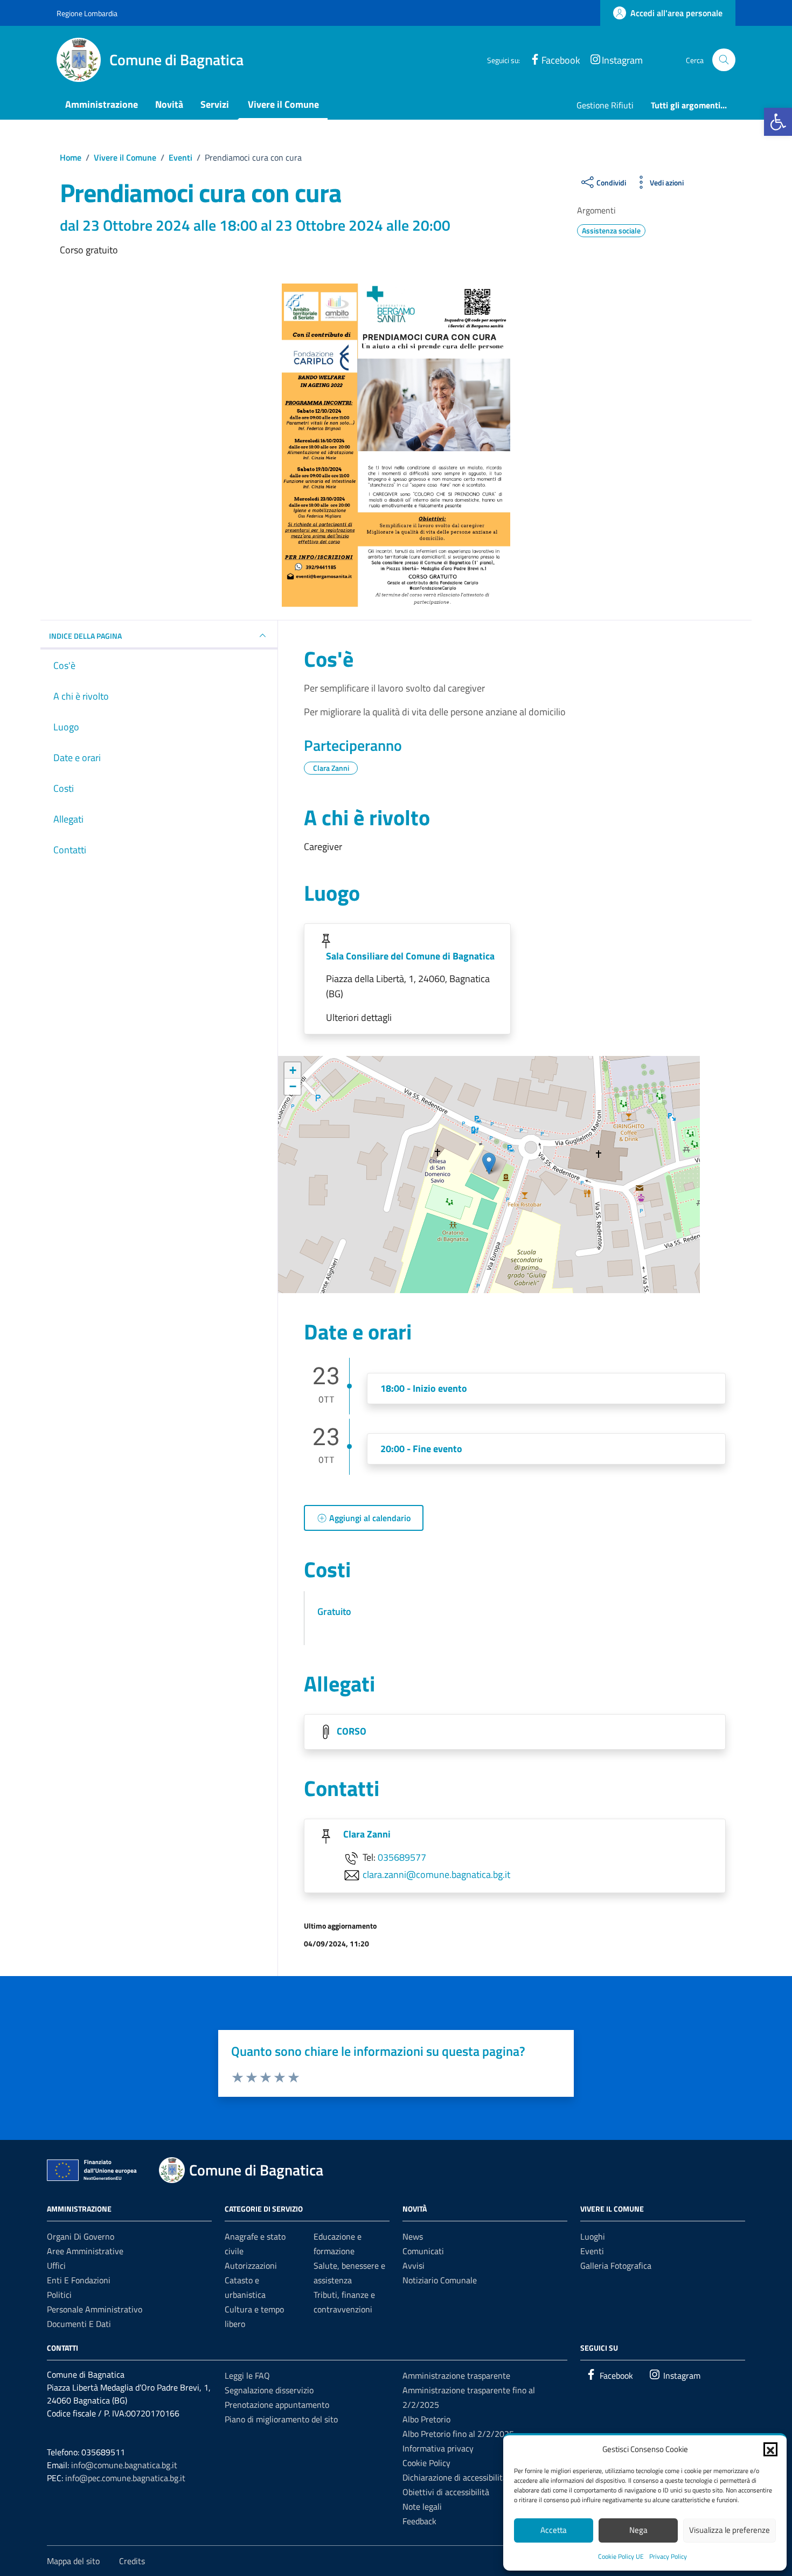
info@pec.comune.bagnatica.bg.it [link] (125, 2478)
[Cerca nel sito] (724, 60)
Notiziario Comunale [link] (440, 2280)
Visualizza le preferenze (730, 2530)
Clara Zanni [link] (367, 1834)
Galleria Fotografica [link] (616, 2266)
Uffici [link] (56, 2266)
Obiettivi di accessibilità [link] (446, 2492)
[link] (778, 122)
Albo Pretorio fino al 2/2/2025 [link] (458, 2434)
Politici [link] (59, 2295)
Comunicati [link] (423, 2251)
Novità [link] (169, 104)
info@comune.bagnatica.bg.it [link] (124, 2465)
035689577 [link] (402, 1857)
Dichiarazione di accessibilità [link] (455, 2477)
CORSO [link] (352, 1731)
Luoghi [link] (593, 2236)
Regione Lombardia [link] (87, 13)
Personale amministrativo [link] (95, 2309)
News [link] (413, 2236)
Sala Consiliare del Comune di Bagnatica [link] (410, 956)
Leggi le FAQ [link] (247, 2375)
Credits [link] (132, 2561)
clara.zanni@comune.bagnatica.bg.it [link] (436, 1874)
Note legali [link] (422, 2506)
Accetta (554, 2530)
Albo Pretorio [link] (426, 2419)
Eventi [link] (592, 2251)
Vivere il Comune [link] (283, 104)
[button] (770, 2449)
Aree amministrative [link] (85, 2251)
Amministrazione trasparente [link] (456, 2375)
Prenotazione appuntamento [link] (277, 2405)
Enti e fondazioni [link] (79, 2280)
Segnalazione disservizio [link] (269, 2390)
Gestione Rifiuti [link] (605, 105)
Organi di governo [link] (81, 2236)
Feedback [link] (419, 2521)
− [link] (293, 1086)
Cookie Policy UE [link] (621, 2556)
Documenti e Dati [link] (79, 2324)
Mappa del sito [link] (73, 2561)
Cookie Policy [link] (426, 2463)
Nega (638, 2530)
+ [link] (293, 1070)
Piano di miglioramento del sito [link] (281, 2419)
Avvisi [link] (414, 2266)
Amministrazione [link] (102, 104)
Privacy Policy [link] (668, 2556)
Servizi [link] (215, 104)
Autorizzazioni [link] (251, 2266)
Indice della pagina (85, 636)
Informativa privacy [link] (438, 2448)
